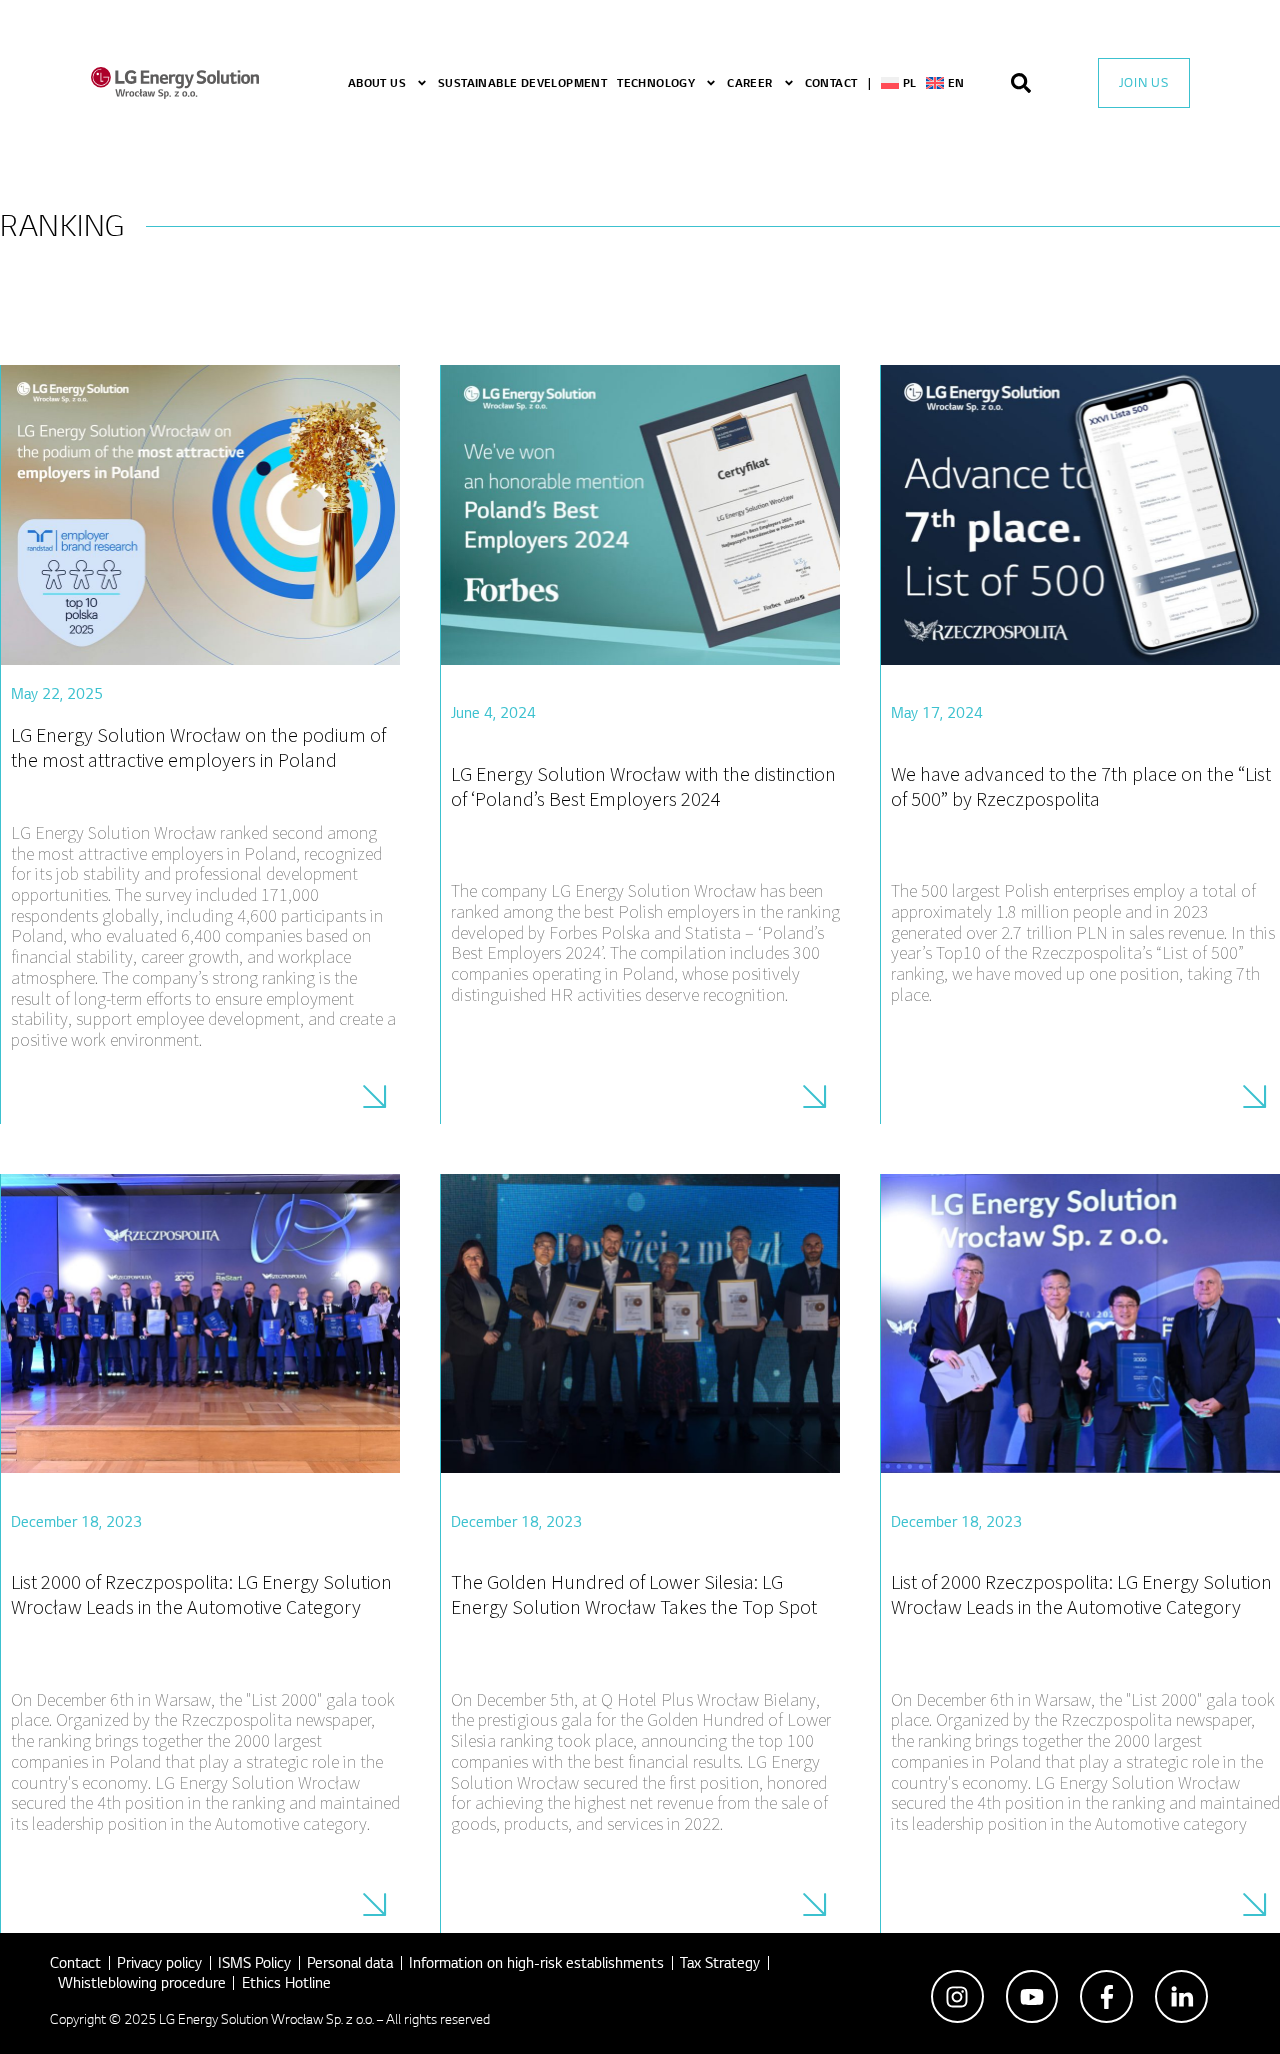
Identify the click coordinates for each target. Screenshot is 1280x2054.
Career (749, 82)
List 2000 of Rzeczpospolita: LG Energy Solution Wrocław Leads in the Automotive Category (201, 1594)
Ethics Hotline (286, 1982)
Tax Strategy (720, 1962)
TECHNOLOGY (656, 82)
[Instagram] (957, 1996)
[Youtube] (1032, 1996)
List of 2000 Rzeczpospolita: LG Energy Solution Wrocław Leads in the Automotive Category (1081, 1594)
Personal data (350, 1962)
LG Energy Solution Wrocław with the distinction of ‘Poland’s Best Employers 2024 (643, 786)
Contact (831, 82)
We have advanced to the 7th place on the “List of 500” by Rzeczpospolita (1081, 786)
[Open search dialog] (1031, 83)
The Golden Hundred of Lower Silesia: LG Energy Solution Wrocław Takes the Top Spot (634, 1594)
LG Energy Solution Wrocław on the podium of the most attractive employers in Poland (198, 747)
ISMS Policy (254, 1962)
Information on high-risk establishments (536, 1962)
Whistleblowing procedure (142, 1982)
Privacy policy (159, 1962)
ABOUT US (377, 82)
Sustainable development (522, 82)
